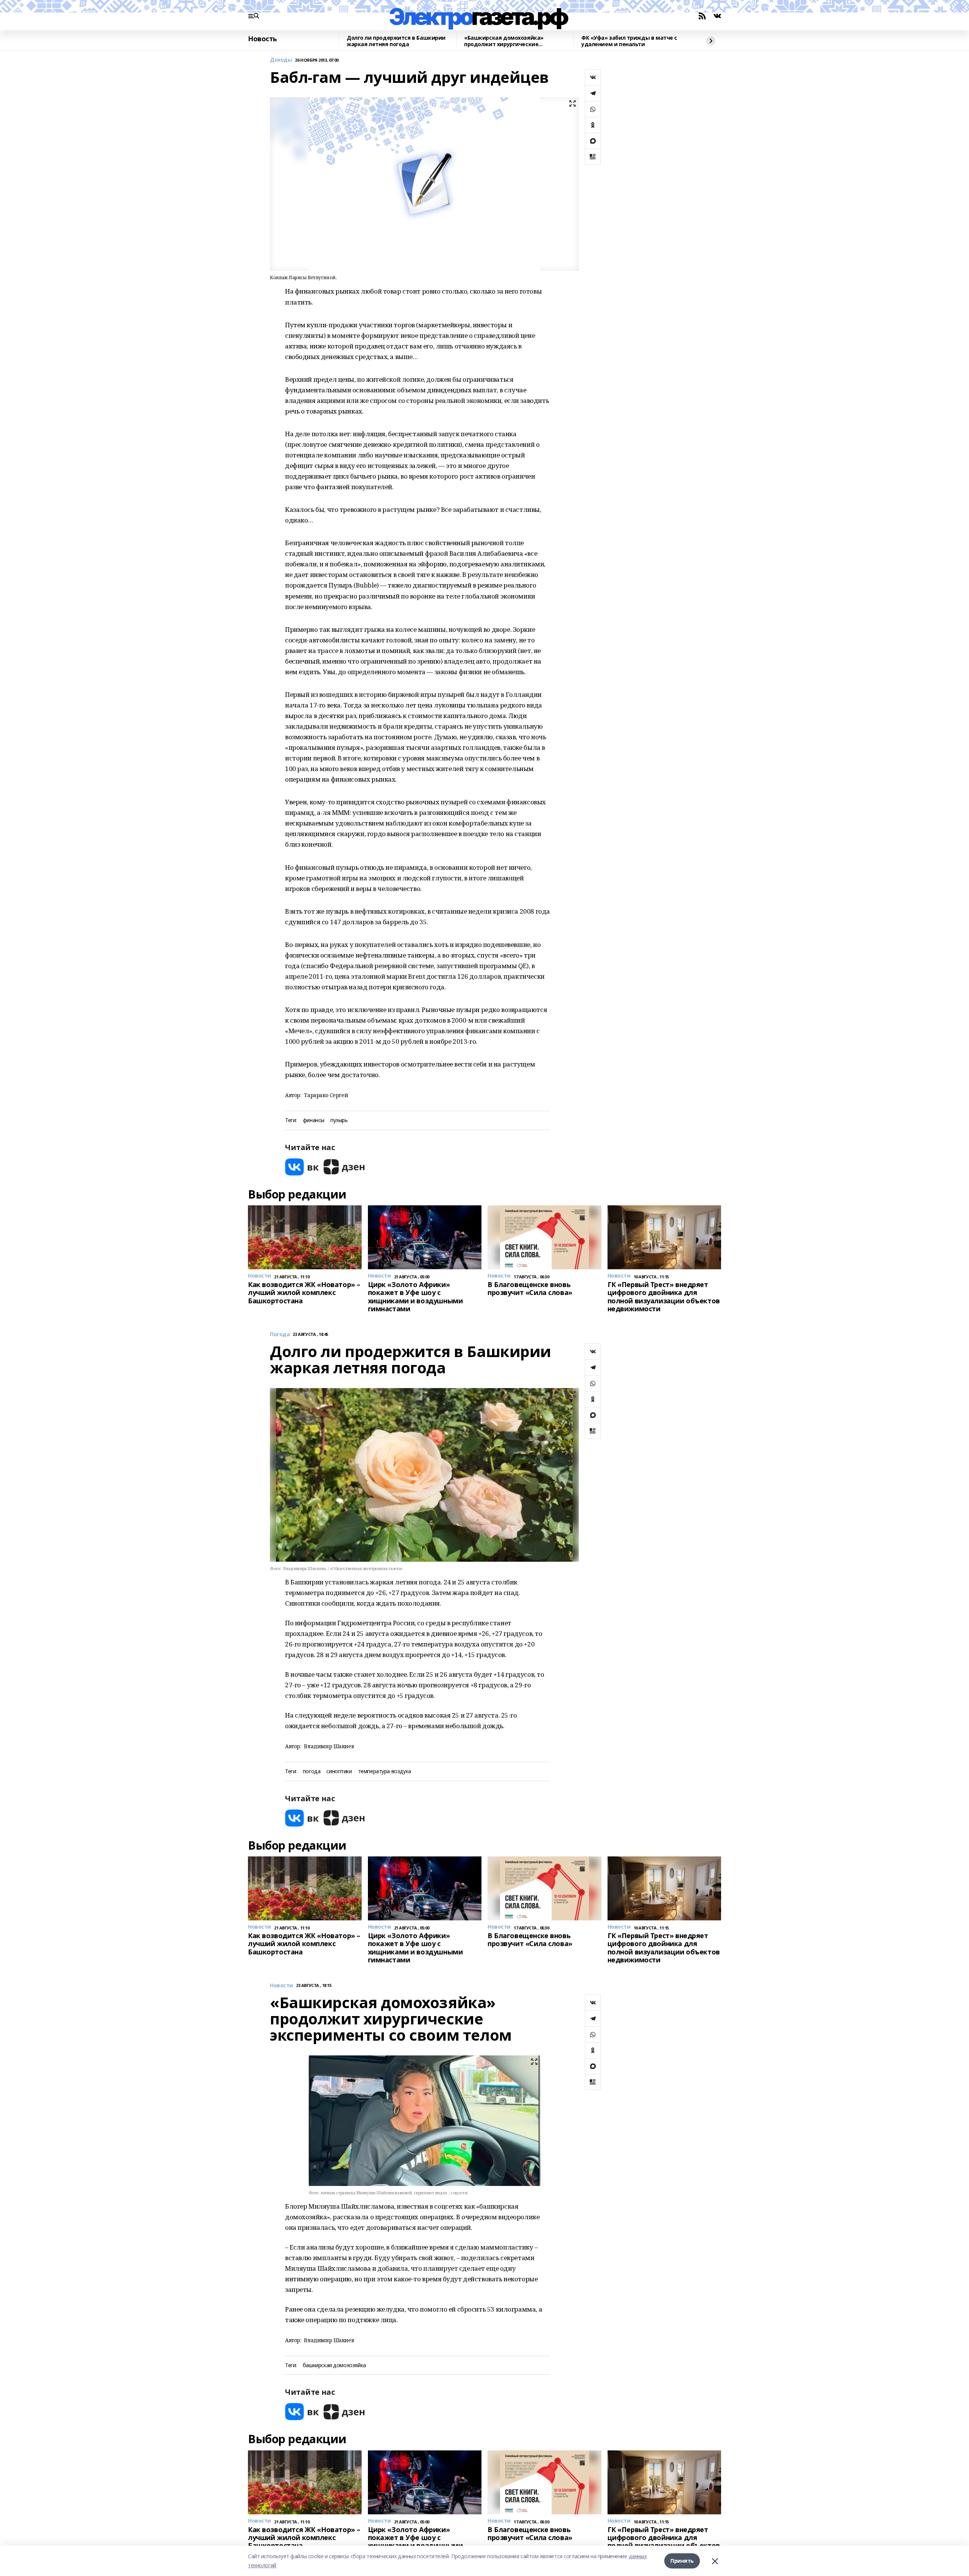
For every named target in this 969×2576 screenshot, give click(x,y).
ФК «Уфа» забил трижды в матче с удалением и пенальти (629, 41)
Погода (280, 1335)
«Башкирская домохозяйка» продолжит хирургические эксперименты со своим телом (507, 41)
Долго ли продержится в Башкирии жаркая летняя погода (396, 41)
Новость (263, 39)
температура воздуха (385, 1771)
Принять (682, 2561)
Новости (281, 1986)
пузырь (339, 1120)
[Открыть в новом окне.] (302, 1167)
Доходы (281, 60)
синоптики (339, 1771)
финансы (314, 1120)
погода (312, 1771)
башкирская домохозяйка (334, 2365)
